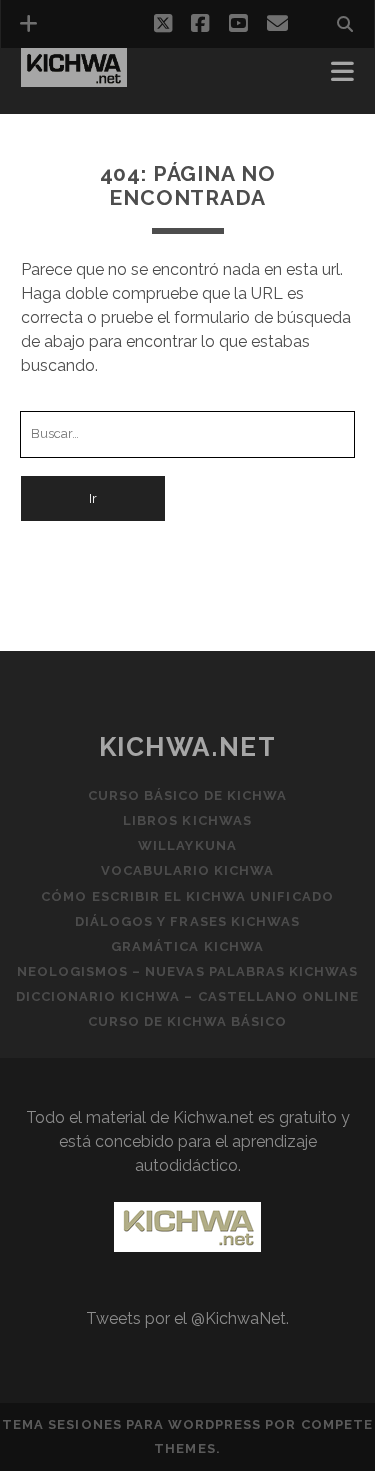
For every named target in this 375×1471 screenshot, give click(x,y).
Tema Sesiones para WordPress (131, 1424)
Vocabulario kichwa (188, 870)
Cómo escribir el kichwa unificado (187, 896)
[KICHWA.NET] (74, 78)
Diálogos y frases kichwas (187, 921)
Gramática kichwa (187, 946)
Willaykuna (187, 845)
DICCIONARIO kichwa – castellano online (188, 996)
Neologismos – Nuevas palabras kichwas (188, 971)
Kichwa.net (188, 747)
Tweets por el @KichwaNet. (187, 1318)
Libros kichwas (187, 820)
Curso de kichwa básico (188, 1021)
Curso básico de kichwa (188, 795)
